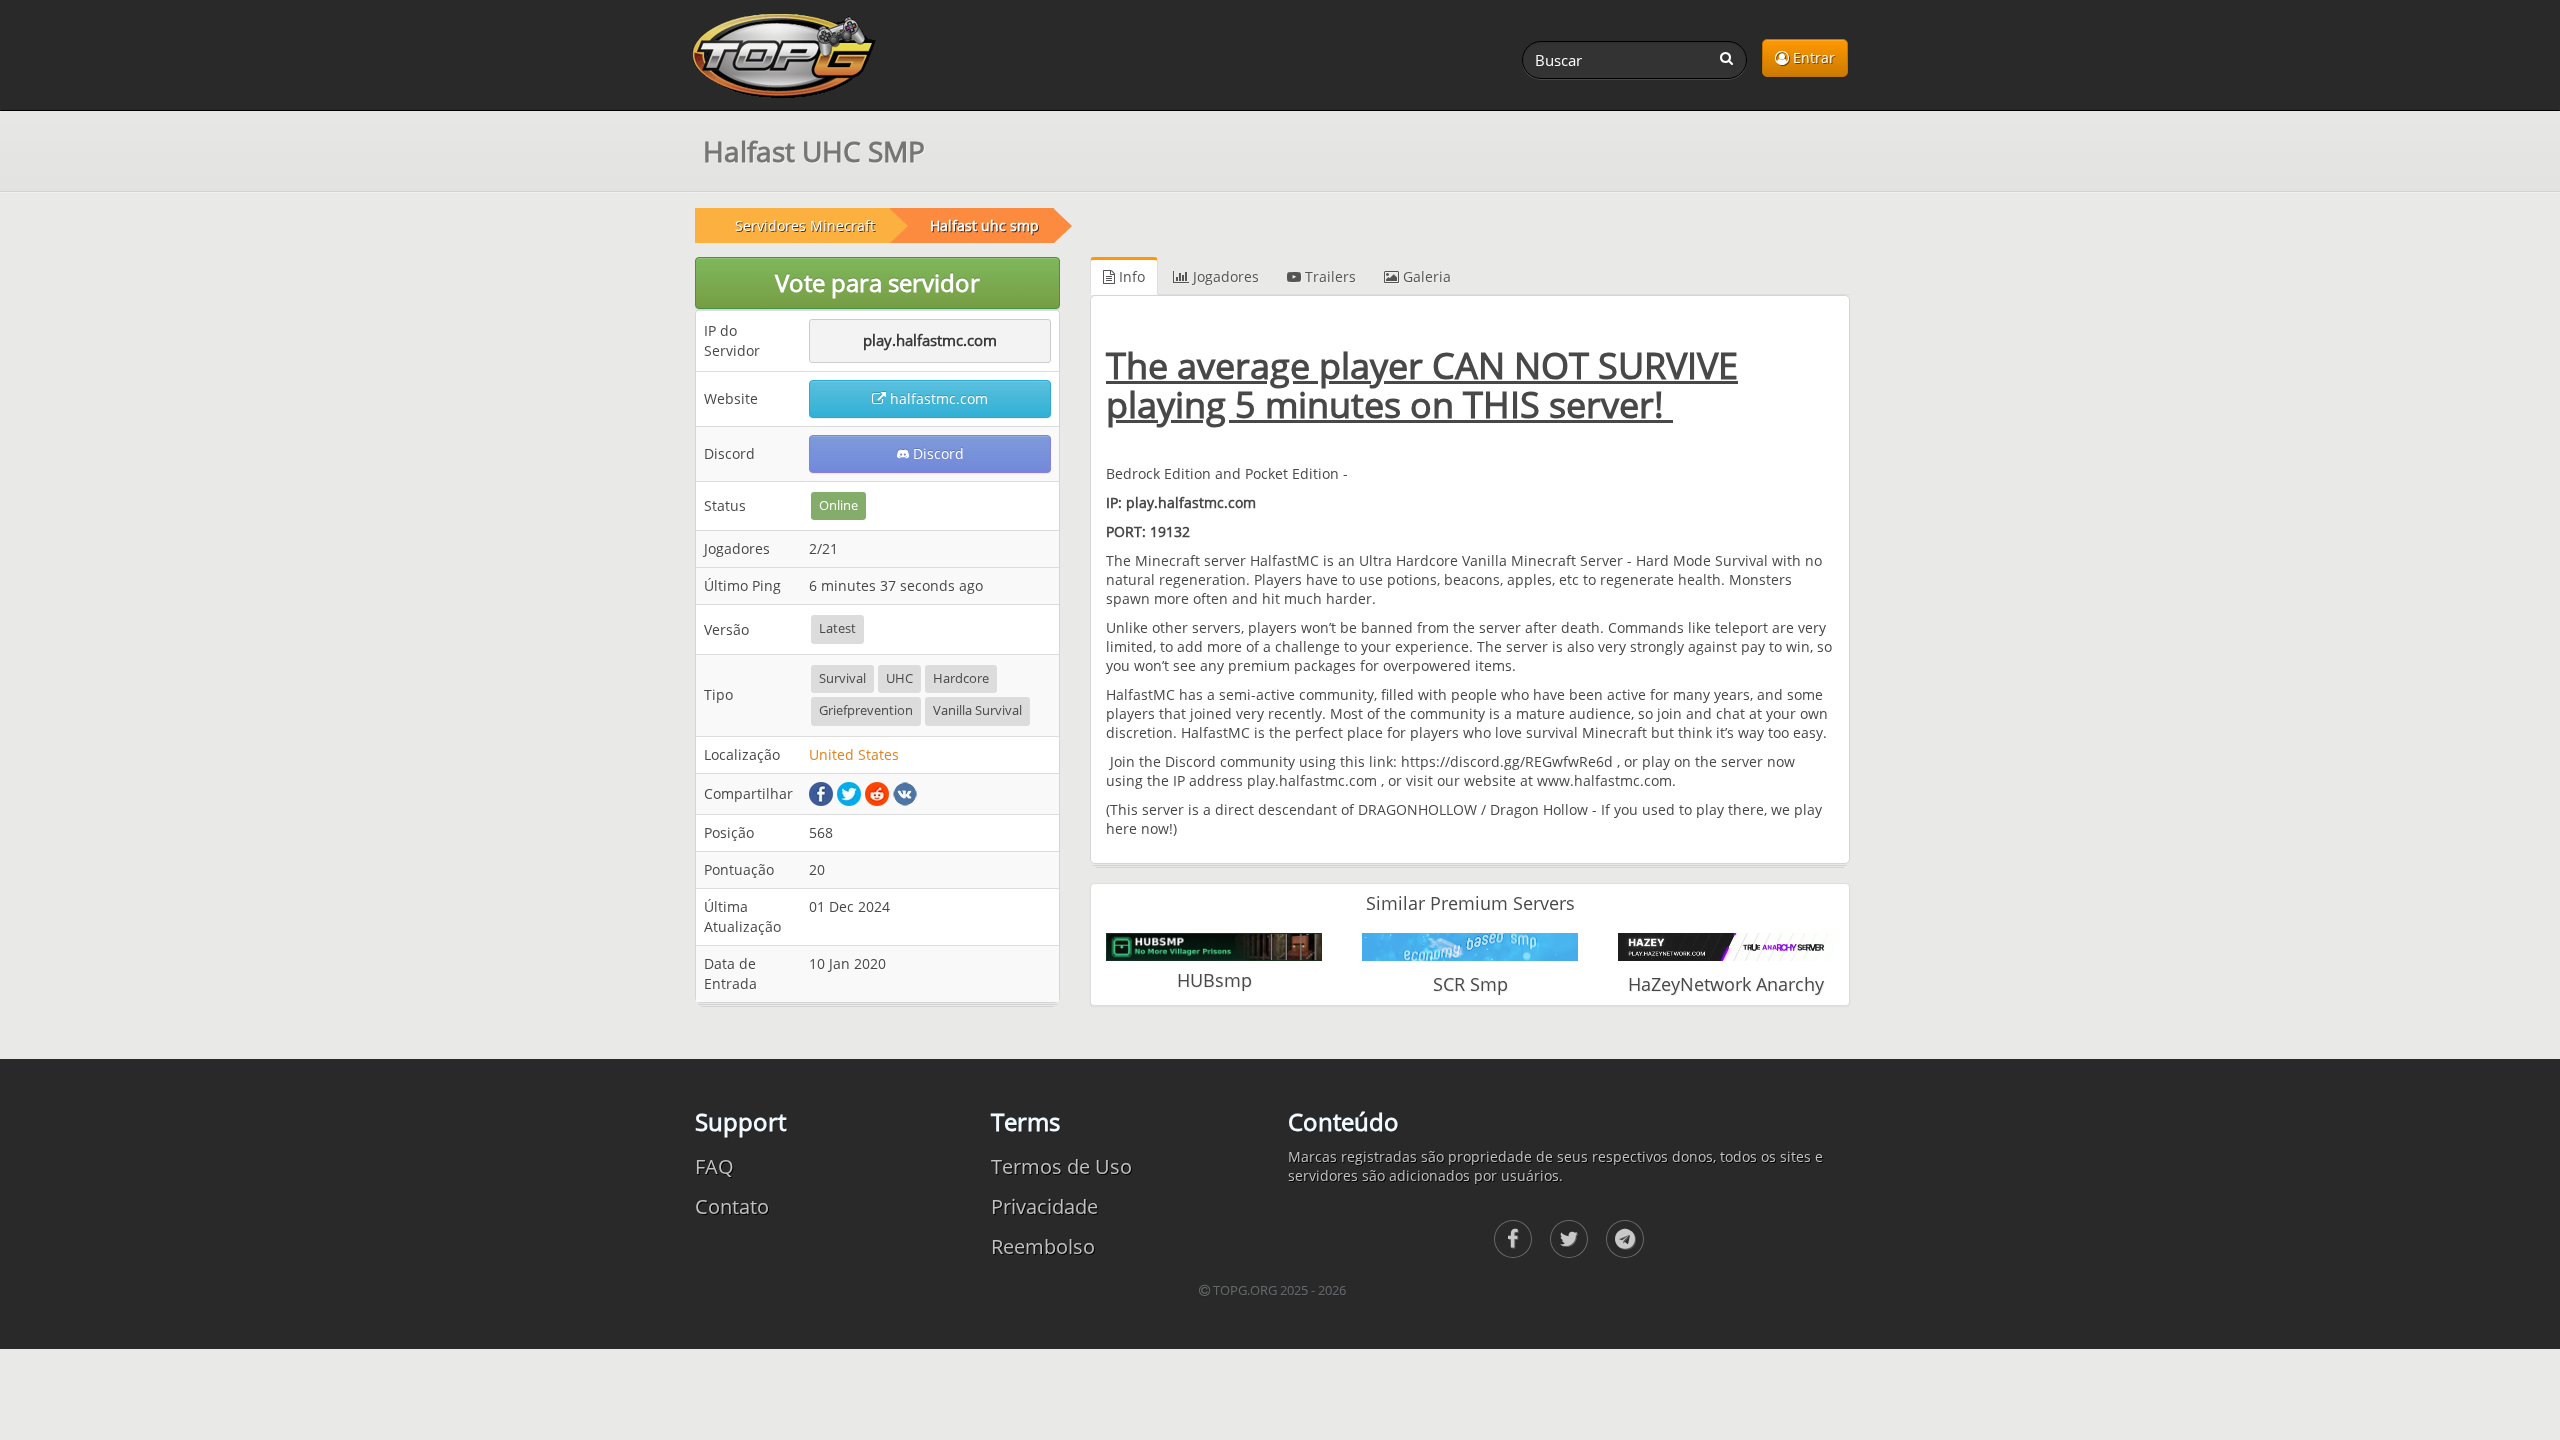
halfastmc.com (937, 398)
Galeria (1425, 276)
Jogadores (1224, 276)
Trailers (1328, 276)
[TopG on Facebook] (1513, 1239)
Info (1130, 276)
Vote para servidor (877, 282)
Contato (732, 1206)
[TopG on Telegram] (1625, 1239)
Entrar (1812, 57)
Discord (936, 453)
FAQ (714, 1166)
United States (854, 754)
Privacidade (1044, 1206)
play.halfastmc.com (930, 340)
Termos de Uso (1061, 1166)
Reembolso (1043, 1246)
